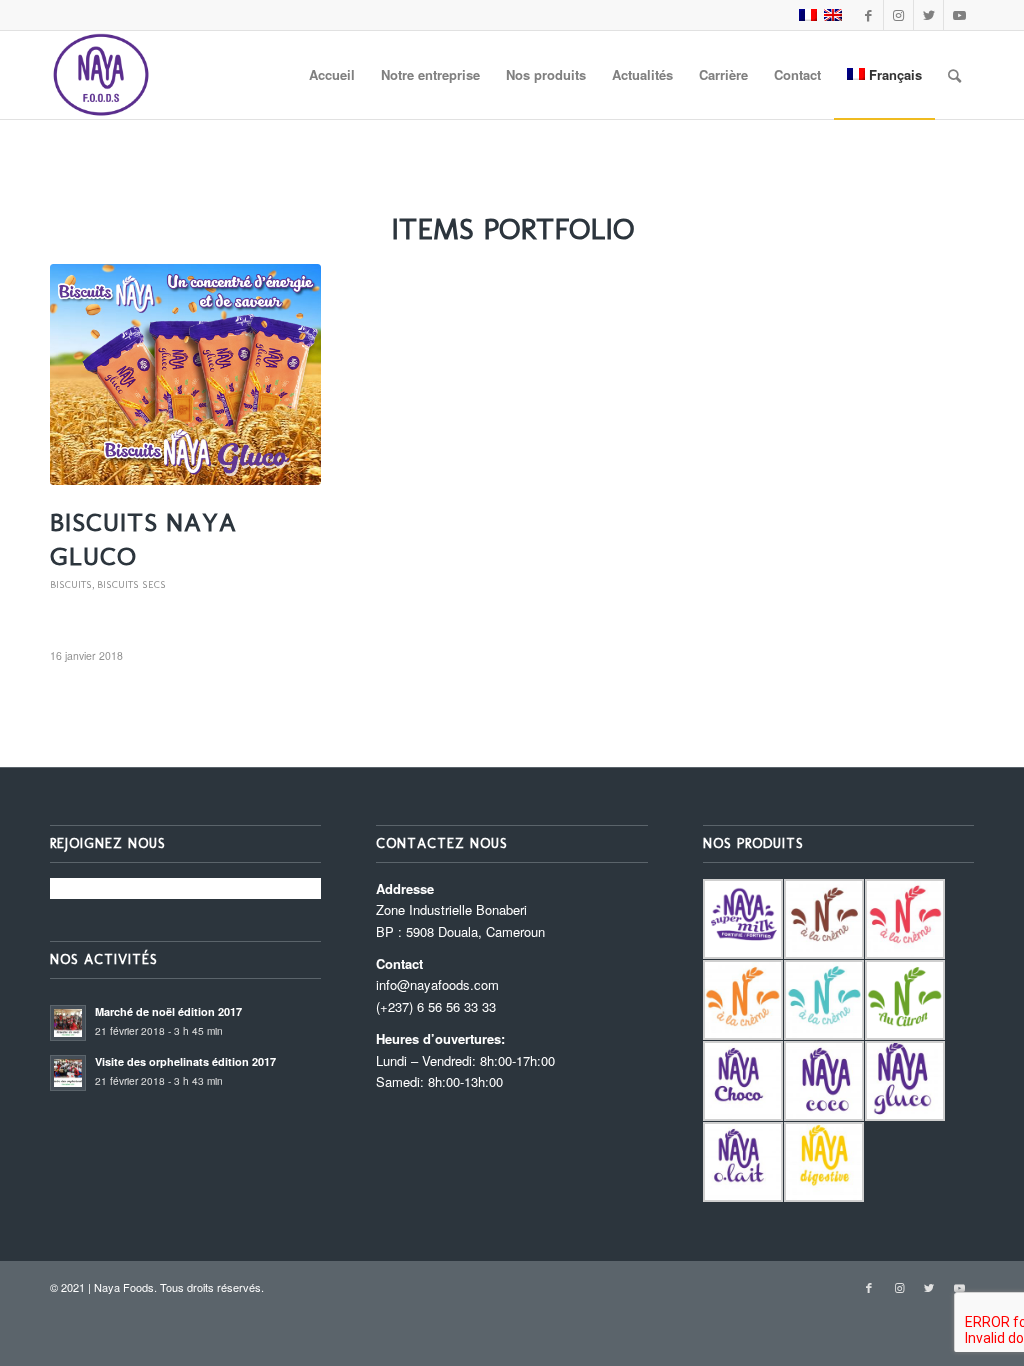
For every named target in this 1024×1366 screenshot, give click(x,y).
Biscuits (71, 584)
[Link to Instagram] (898, 15)
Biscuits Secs (131, 584)
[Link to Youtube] (959, 15)
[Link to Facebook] (868, 15)
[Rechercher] (954, 75)
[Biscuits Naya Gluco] (185, 374)
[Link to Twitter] (928, 15)
